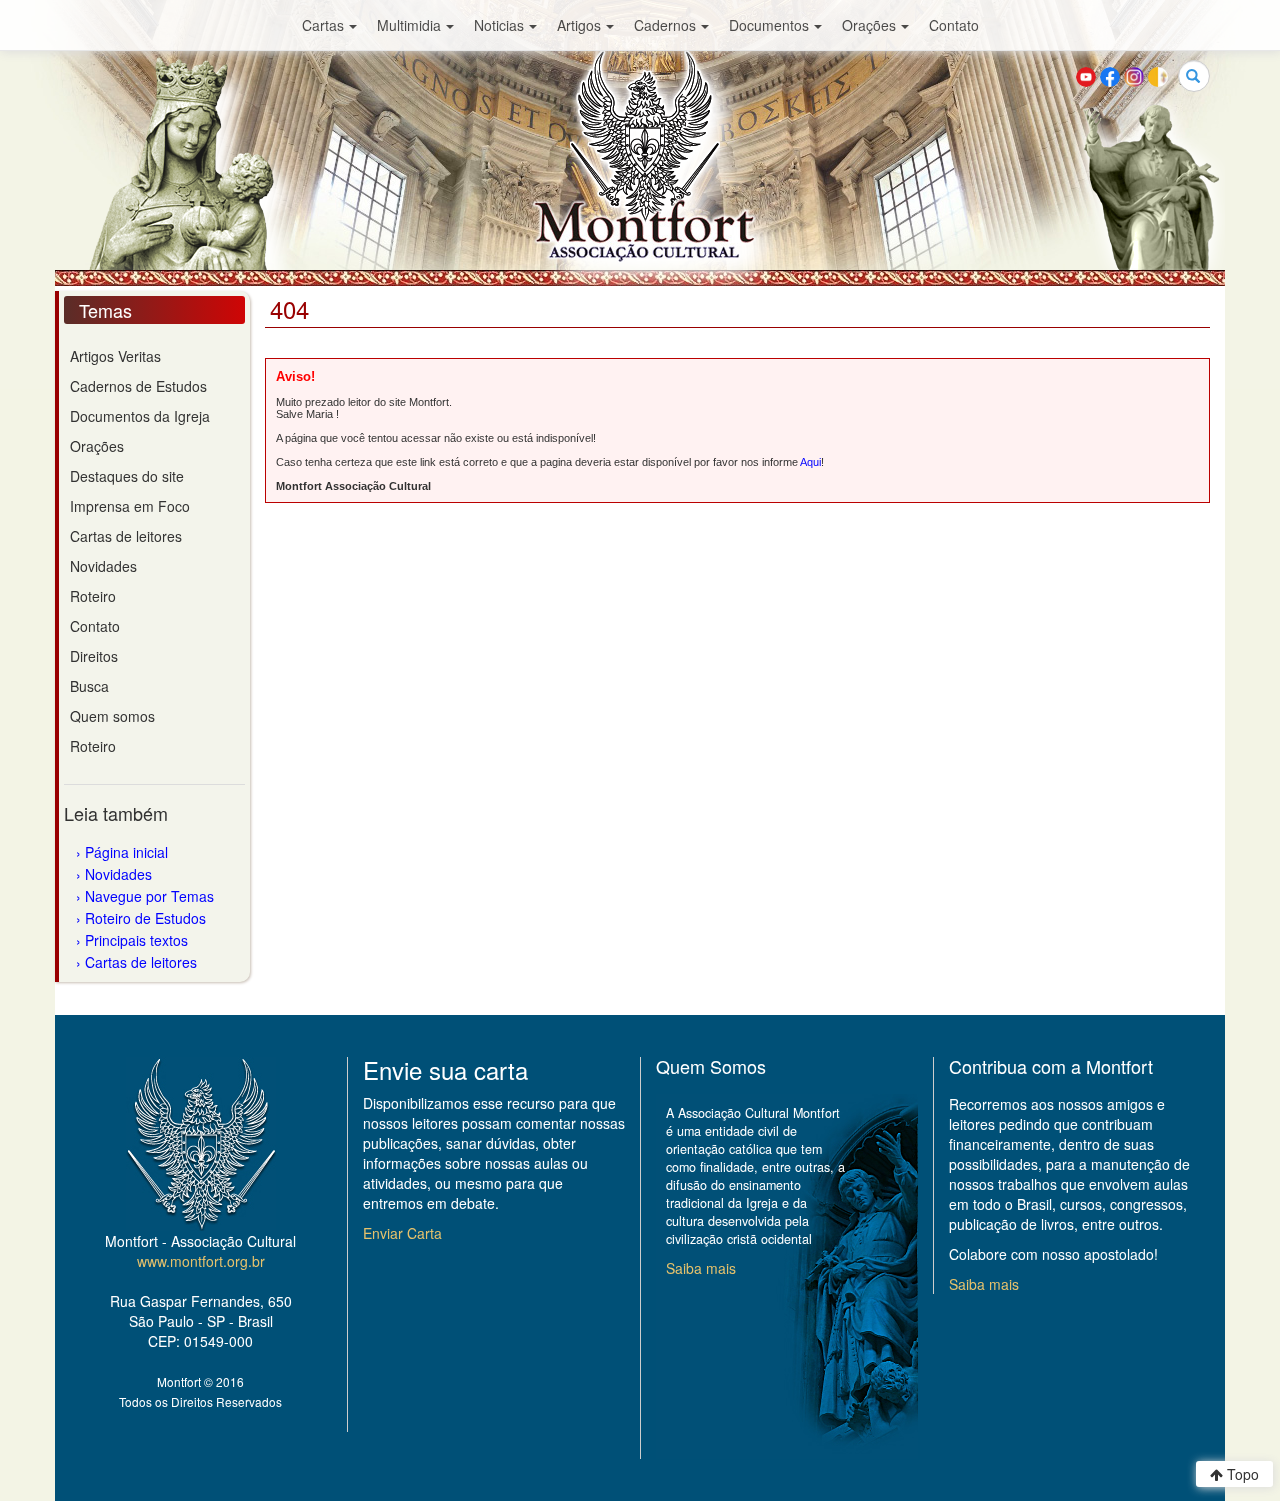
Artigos (579, 25)
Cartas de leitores (126, 536)
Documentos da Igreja (140, 416)
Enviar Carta (402, 1233)
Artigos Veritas (115, 356)
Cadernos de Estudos (138, 386)
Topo (1241, 1474)
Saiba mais (701, 1268)
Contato (954, 25)
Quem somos (112, 716)
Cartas (323, 25)
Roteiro (93, 596)
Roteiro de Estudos (145, 918)
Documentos (769, 25)
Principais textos (136, 940)
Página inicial (126, 852)
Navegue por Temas (149, 896)
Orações (869, 25)
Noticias (499, 25)
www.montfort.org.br (201, 1261)
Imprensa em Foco (130, 506)
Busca (89, 686)
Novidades (103, 566)
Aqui (810, 462)
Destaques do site (127, 476)
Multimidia (409, 25)
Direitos (94, 656)
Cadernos (665, 25)
